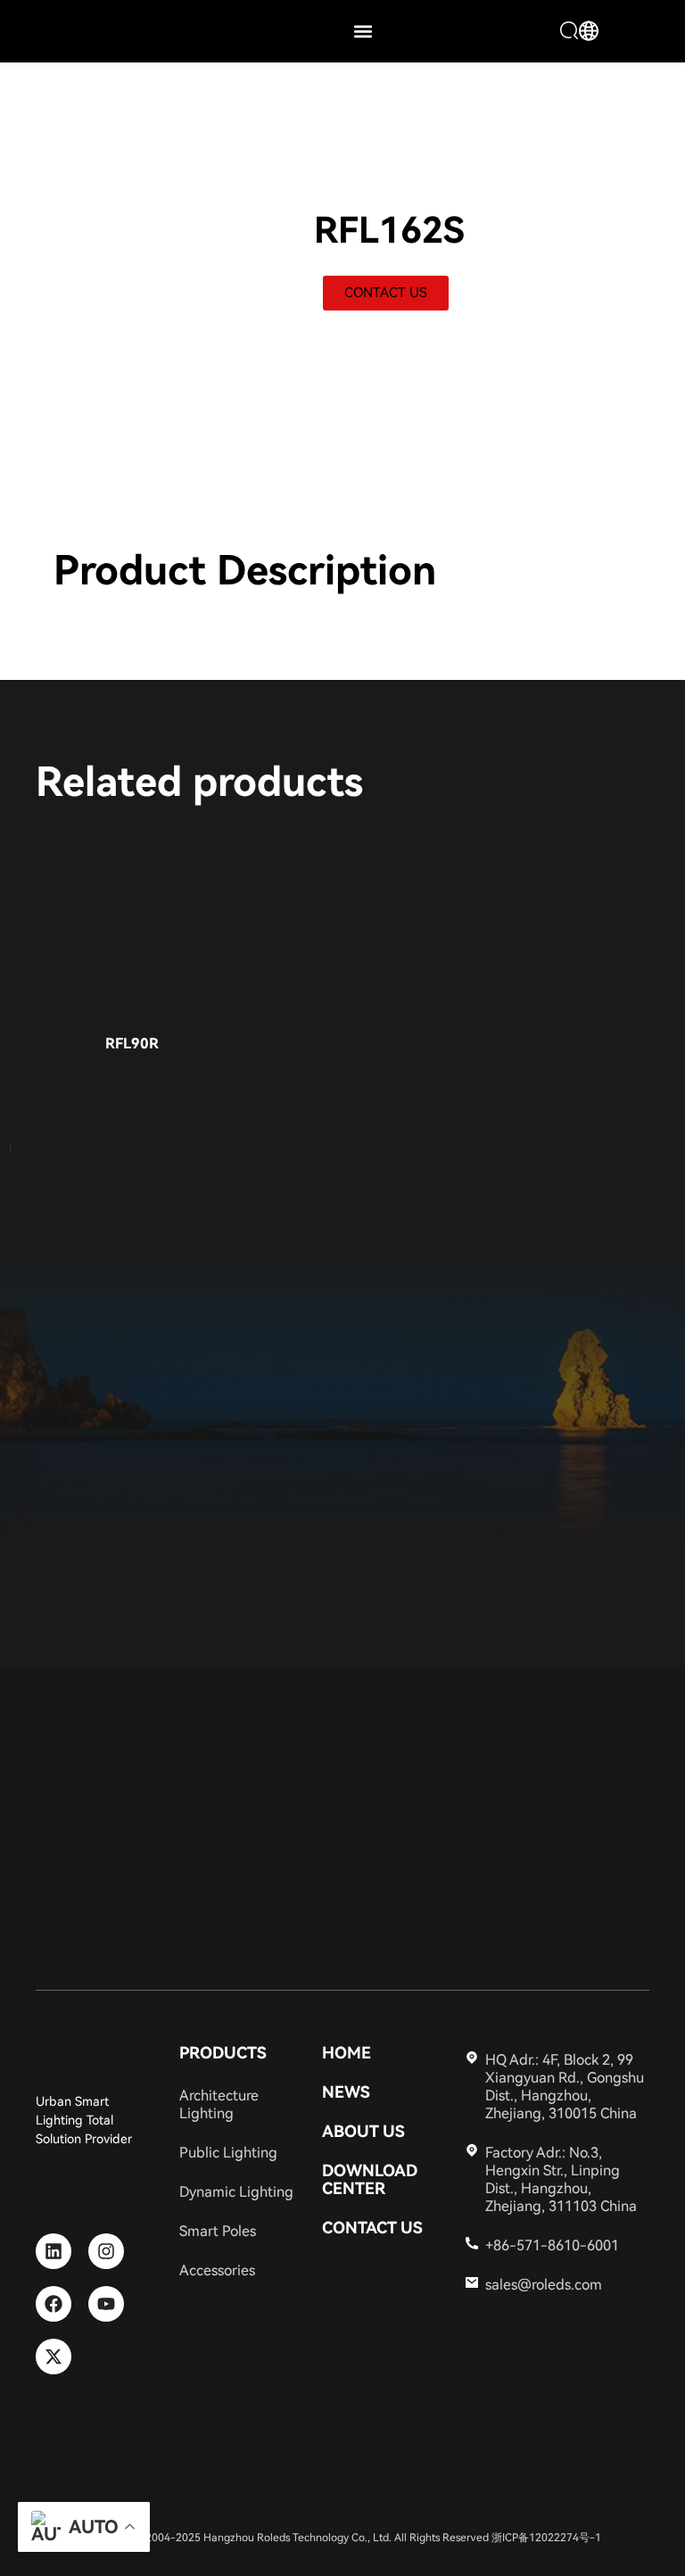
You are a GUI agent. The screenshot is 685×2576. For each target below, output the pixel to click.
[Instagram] (106, 2251)
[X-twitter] (54, 2357)
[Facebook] (54, 2304)
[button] (363, 32)
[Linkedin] (54, 2251)
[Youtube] (106, 2304)
